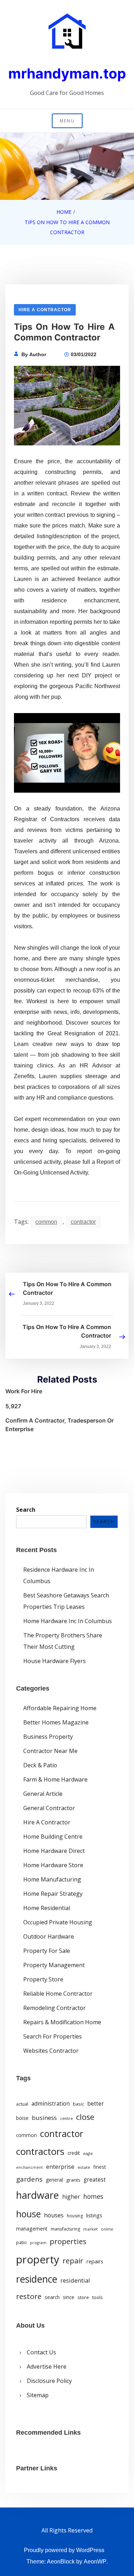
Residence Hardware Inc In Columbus (59, 1575)
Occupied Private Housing (58, 1922)
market (90, 2229)
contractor (83, 1222)
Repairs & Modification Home (62, 2022)
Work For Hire (24, 1391)
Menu (67, 121)
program (38, 2243)
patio (21, 2242)
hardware (38, 2195)
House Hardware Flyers (54, 1661)
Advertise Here (47, 2367)
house (28, 2214)
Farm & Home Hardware (55, 1779)
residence (37, 2279)
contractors (40, 2151)
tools (98, 2297)
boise (22, 2118)
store (83, 2297)
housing (75, 2216)
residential (75, 2280)
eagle (88, 2153)
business (44, 2118)
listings (94, 2215)
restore (29, 2296)
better (96, 2103)
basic (78, 2104)
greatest (95, 2180)
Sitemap (38, 2395)
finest (100, 2167)
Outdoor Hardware (49, 1936)
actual (22, 2104)
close (85, 2117)
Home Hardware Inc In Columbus (68, 1621)
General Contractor (49, 1808)
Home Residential (47, 1908)
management (32, 2229)
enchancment (29, 2167)
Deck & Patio (40, 1765)
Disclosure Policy (49, 2381)
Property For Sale (47, 1951)
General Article (43, 1794)
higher (71, 2197)
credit (74, 2153)
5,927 (13, 1406)
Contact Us (41, 2352)
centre (66, 2118)
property (38, 2259)
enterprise (60, 2167)
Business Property (48, 1737)
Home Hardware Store (53, 1865)
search (52, 2297)
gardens (29, 2179)
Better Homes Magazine (56, 1722)
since (69, 2297)
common (46, 1222)
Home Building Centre (53, 1837)
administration (51, 2103)
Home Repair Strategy (53, 1894)
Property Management (54, 1965)
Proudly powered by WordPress (64, 2550)
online (107, 2229)
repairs (95, 2261)
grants (73, 2180)
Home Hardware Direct (54, 1851)
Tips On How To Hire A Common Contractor (67, 1288)
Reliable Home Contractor (58, 1994)
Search (26, 1510)
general (54, 2180)
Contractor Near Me (50, 1751)
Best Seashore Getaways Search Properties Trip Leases (66, 1601)
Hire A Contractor (45, 310)
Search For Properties (53, 2036)
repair (73, 2261)
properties (68, 2241)
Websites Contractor (51, 2051)
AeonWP (95, 2562)
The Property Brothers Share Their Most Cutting (63, 1641)
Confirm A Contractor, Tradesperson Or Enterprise (59, 1425)
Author (38, 354)
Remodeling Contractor (54, 2008)
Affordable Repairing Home (60, 1708)
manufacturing (65, 2229)
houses (54, 2215)
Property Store (43, 1979)
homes (93, 2196)
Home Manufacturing (52, 1879)
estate (84, 2167)
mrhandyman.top (67, 73)
